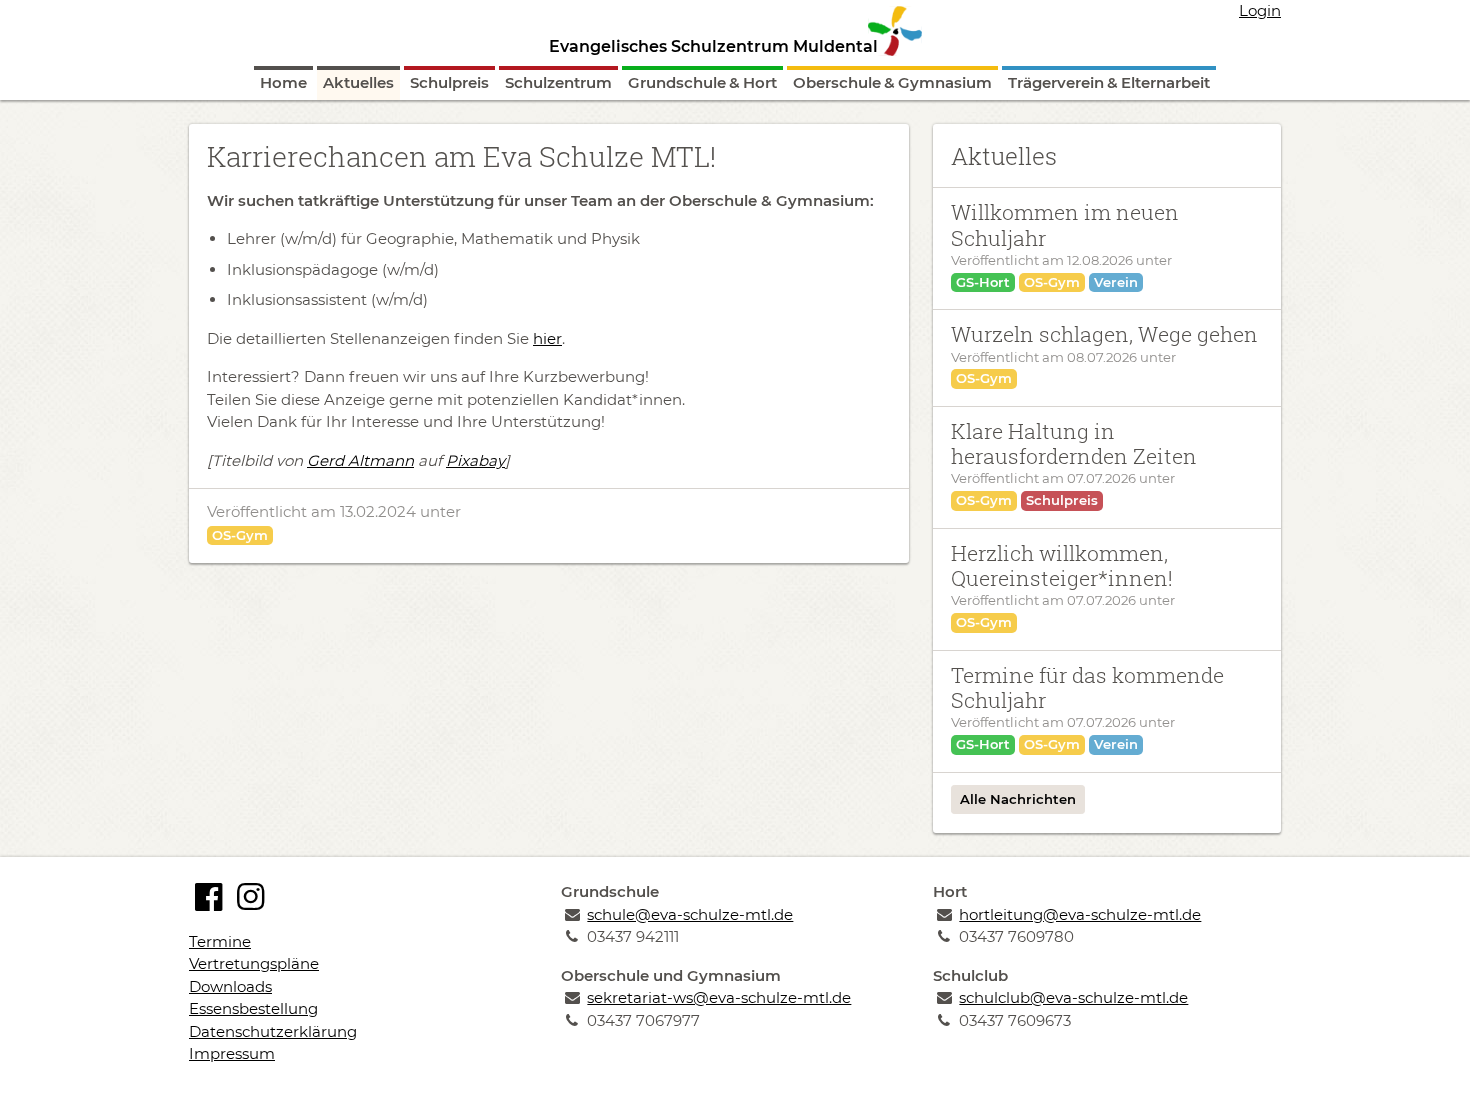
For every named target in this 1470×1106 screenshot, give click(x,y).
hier (547, 338)
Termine (220, 941)
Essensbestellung (253, 1008)
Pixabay (475, 460)
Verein (1116, 282)
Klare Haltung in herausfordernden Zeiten (1074, 443)
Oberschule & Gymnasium (892, 82)
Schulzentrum (558, 82)
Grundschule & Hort (702, 82)
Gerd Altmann (360, 460)
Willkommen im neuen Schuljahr (1065, 224)
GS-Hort (983, 282)
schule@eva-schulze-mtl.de (690, 914)
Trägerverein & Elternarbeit (1109, 82)
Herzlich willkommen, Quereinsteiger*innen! (1062, 565)
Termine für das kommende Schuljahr (1087, 687)
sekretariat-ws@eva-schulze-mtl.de (719, 997)
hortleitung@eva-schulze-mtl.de (1080, 914)
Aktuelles (358, 82)
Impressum (232, 1053)
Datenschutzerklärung (273, 1031)
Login (1260, 10)
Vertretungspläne (254, 963)
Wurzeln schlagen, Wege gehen (1104, 334)
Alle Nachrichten (1018, 799)
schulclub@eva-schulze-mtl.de (1073, 997)
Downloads (230, 986)
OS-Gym (240, 535)
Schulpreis (449, 82)
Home (283, 82)
